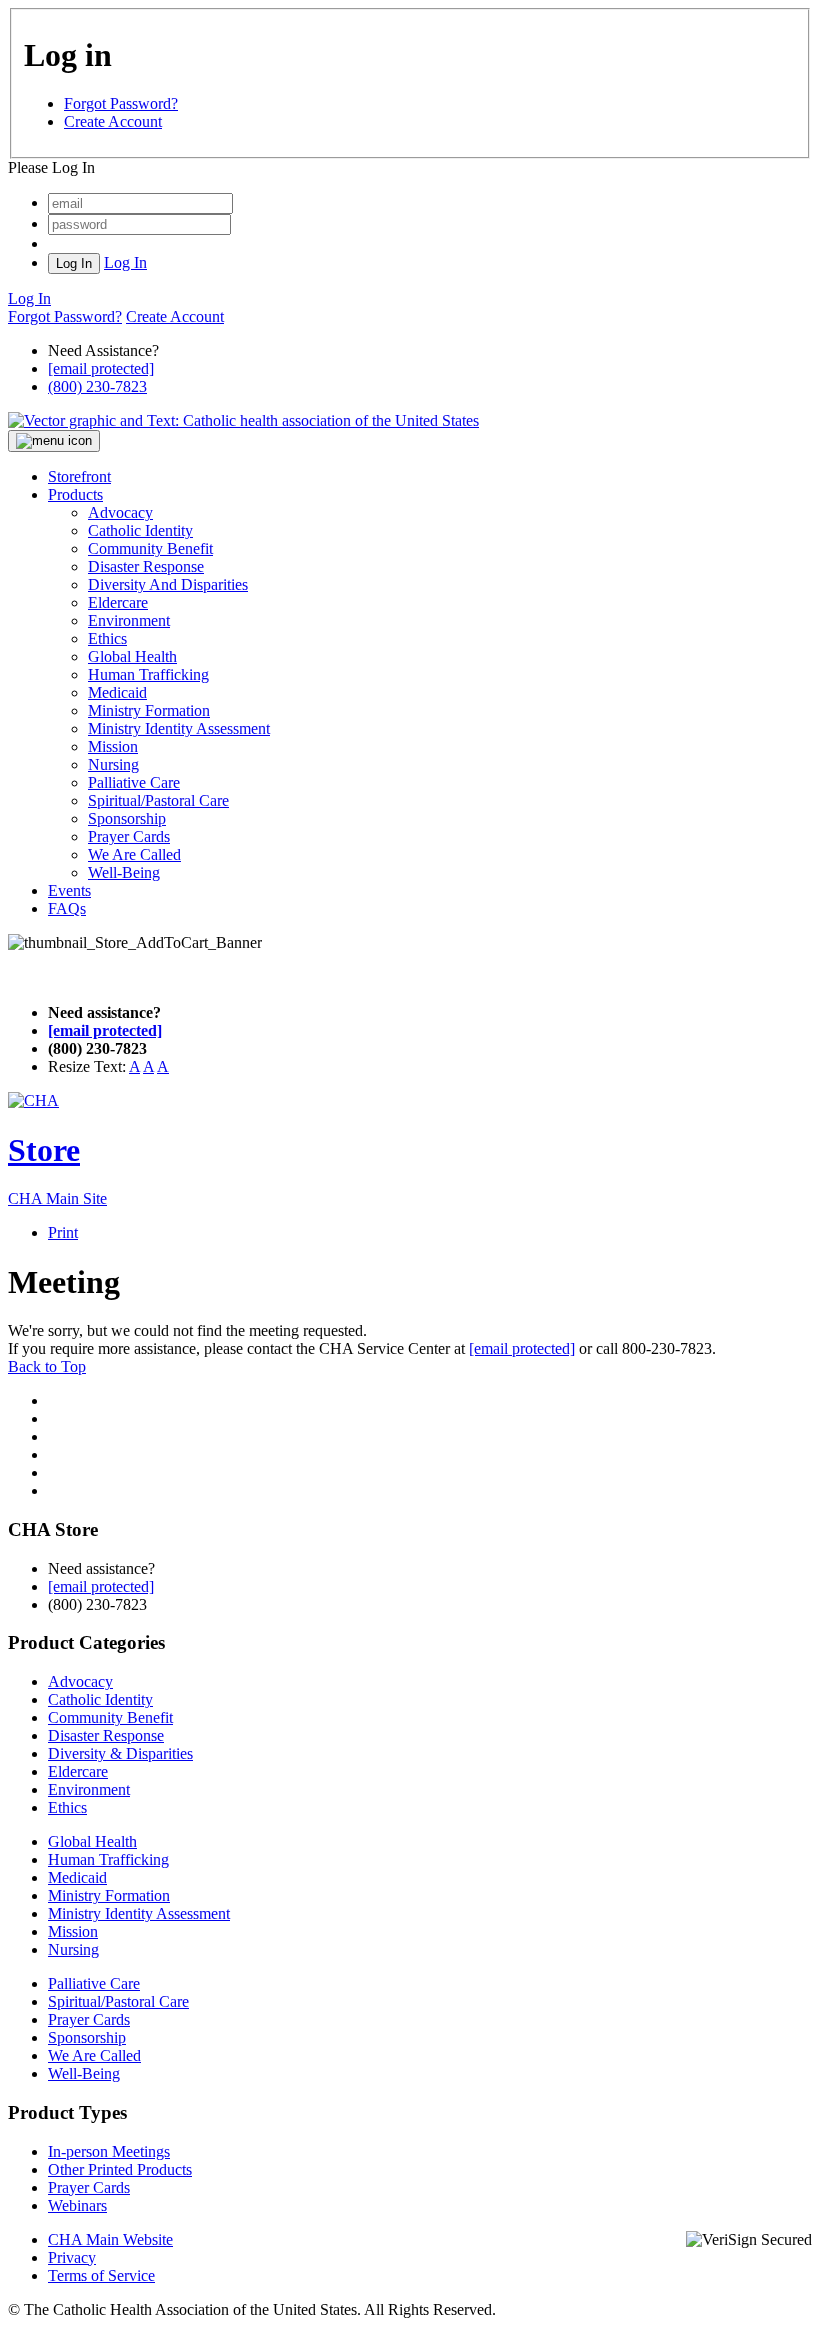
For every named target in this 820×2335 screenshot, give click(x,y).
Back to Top (47, 1366)
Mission (113, 746)
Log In (125, 262)
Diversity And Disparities (168, 584)
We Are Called (134, 854)
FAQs (67, 908)
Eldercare (118, 602)
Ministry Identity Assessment (179, 728)
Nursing (113, 764)
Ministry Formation (149, 710)
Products (75, 494)
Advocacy (120, 512)
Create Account (113, 121)
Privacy (72, 2257)
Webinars (77, 2205)
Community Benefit (150, 548)
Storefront (79, 476)
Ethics (107, 638)
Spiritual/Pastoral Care (158, 800)
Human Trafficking (148, 674)
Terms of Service (101, 2275)
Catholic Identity (140, 530)
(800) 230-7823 (97, 386)
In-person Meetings (109, 2151)
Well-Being (124, 872)
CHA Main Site (57, 1198)
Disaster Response (146, 566)
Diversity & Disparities (120, 1753)
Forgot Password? (121, 103)
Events (69, 890)
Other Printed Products (120, 2169)
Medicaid (117, 692)
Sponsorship (127, 818)
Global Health (132, 656)
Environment (129, 620)
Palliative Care (134, 782)
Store (44, 1150)
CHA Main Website (110, 2239)
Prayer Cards (129, 836)
